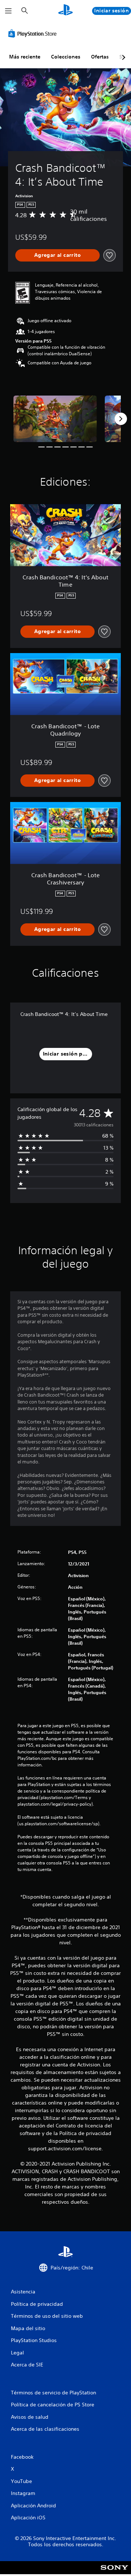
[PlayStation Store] (34, 33)
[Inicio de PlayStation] (65, 11)
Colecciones (66, 57)
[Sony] (114, 2573)
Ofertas (100, 57)
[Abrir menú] (8, 11)
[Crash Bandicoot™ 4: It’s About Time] (55, 419)
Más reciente (25, 57)
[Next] (121, 419)
